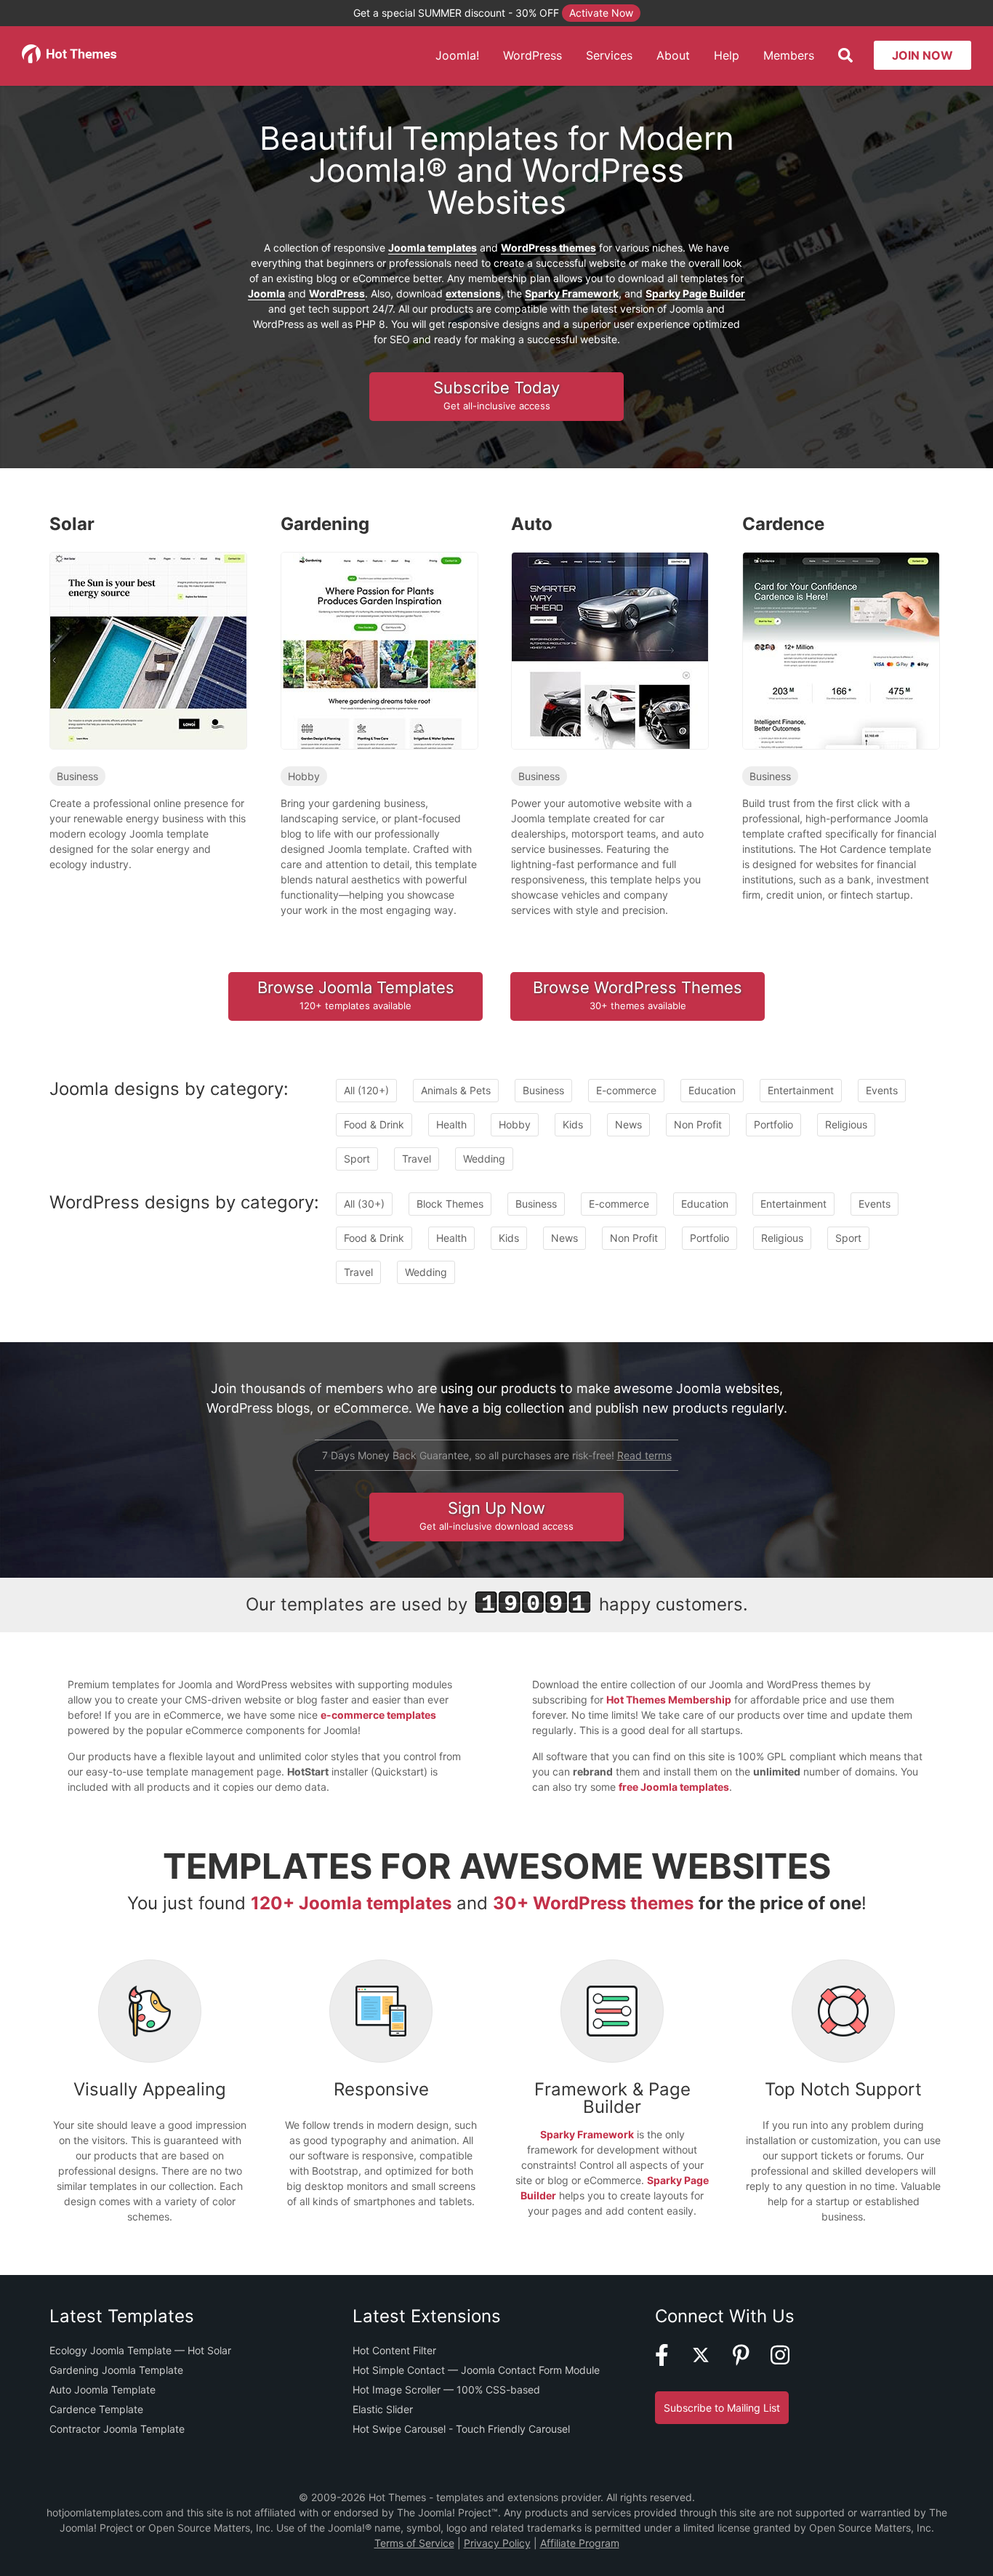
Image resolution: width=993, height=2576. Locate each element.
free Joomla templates (674, 1787)
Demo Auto (603, 669)
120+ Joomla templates (351, 1903)
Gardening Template (378, 629)
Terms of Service (414, 2543)
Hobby (304, 776)
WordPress (532, 55)
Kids (573, 1124)
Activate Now (601, 13)
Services (609, 55)
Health (451, 1124)
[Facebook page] (671, 2362)
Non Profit (698, 1124)
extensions (473, 293)
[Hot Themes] (70, 59)
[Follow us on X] (710, 2362)
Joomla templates (433, 248)
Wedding (484, 1159)
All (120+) (366, 1090)
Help (727, 55)
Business (77, 776)
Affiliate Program (580, 2543)
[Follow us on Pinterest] (750, 2362)
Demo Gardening (372, 669)
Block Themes (450, 1204)
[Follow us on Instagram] (789, 2362)
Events (882, 1090)
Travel (417, 1159)
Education (712, 1090)
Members (789, 55)
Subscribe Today (496, 395)
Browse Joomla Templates (356, 995)
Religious (846, 1124)
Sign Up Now (496, 1515)
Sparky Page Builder (695, 293)
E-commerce (626, 1090)
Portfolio (773, 1124)
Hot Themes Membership (669, 1700)
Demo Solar (141, 669)
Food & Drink (374, 1124)
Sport (357, 1159)
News (628, 1124)
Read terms (644, 1455)
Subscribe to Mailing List (722, 2408)
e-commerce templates (378, 1715)
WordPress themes (548, 248)
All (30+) (364, 1204)
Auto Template (610, 629)
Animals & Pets (456, 1090)
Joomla (266, 293)
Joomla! (457, 55)
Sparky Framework (572, 293)
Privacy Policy (497, 2543)
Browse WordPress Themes (638, 995)
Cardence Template (840, 629)
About (673, 55)
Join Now (922, 55)
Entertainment (801, 1090)
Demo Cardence (834, 669)
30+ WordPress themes (593, 1903)
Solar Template (148, 629)
